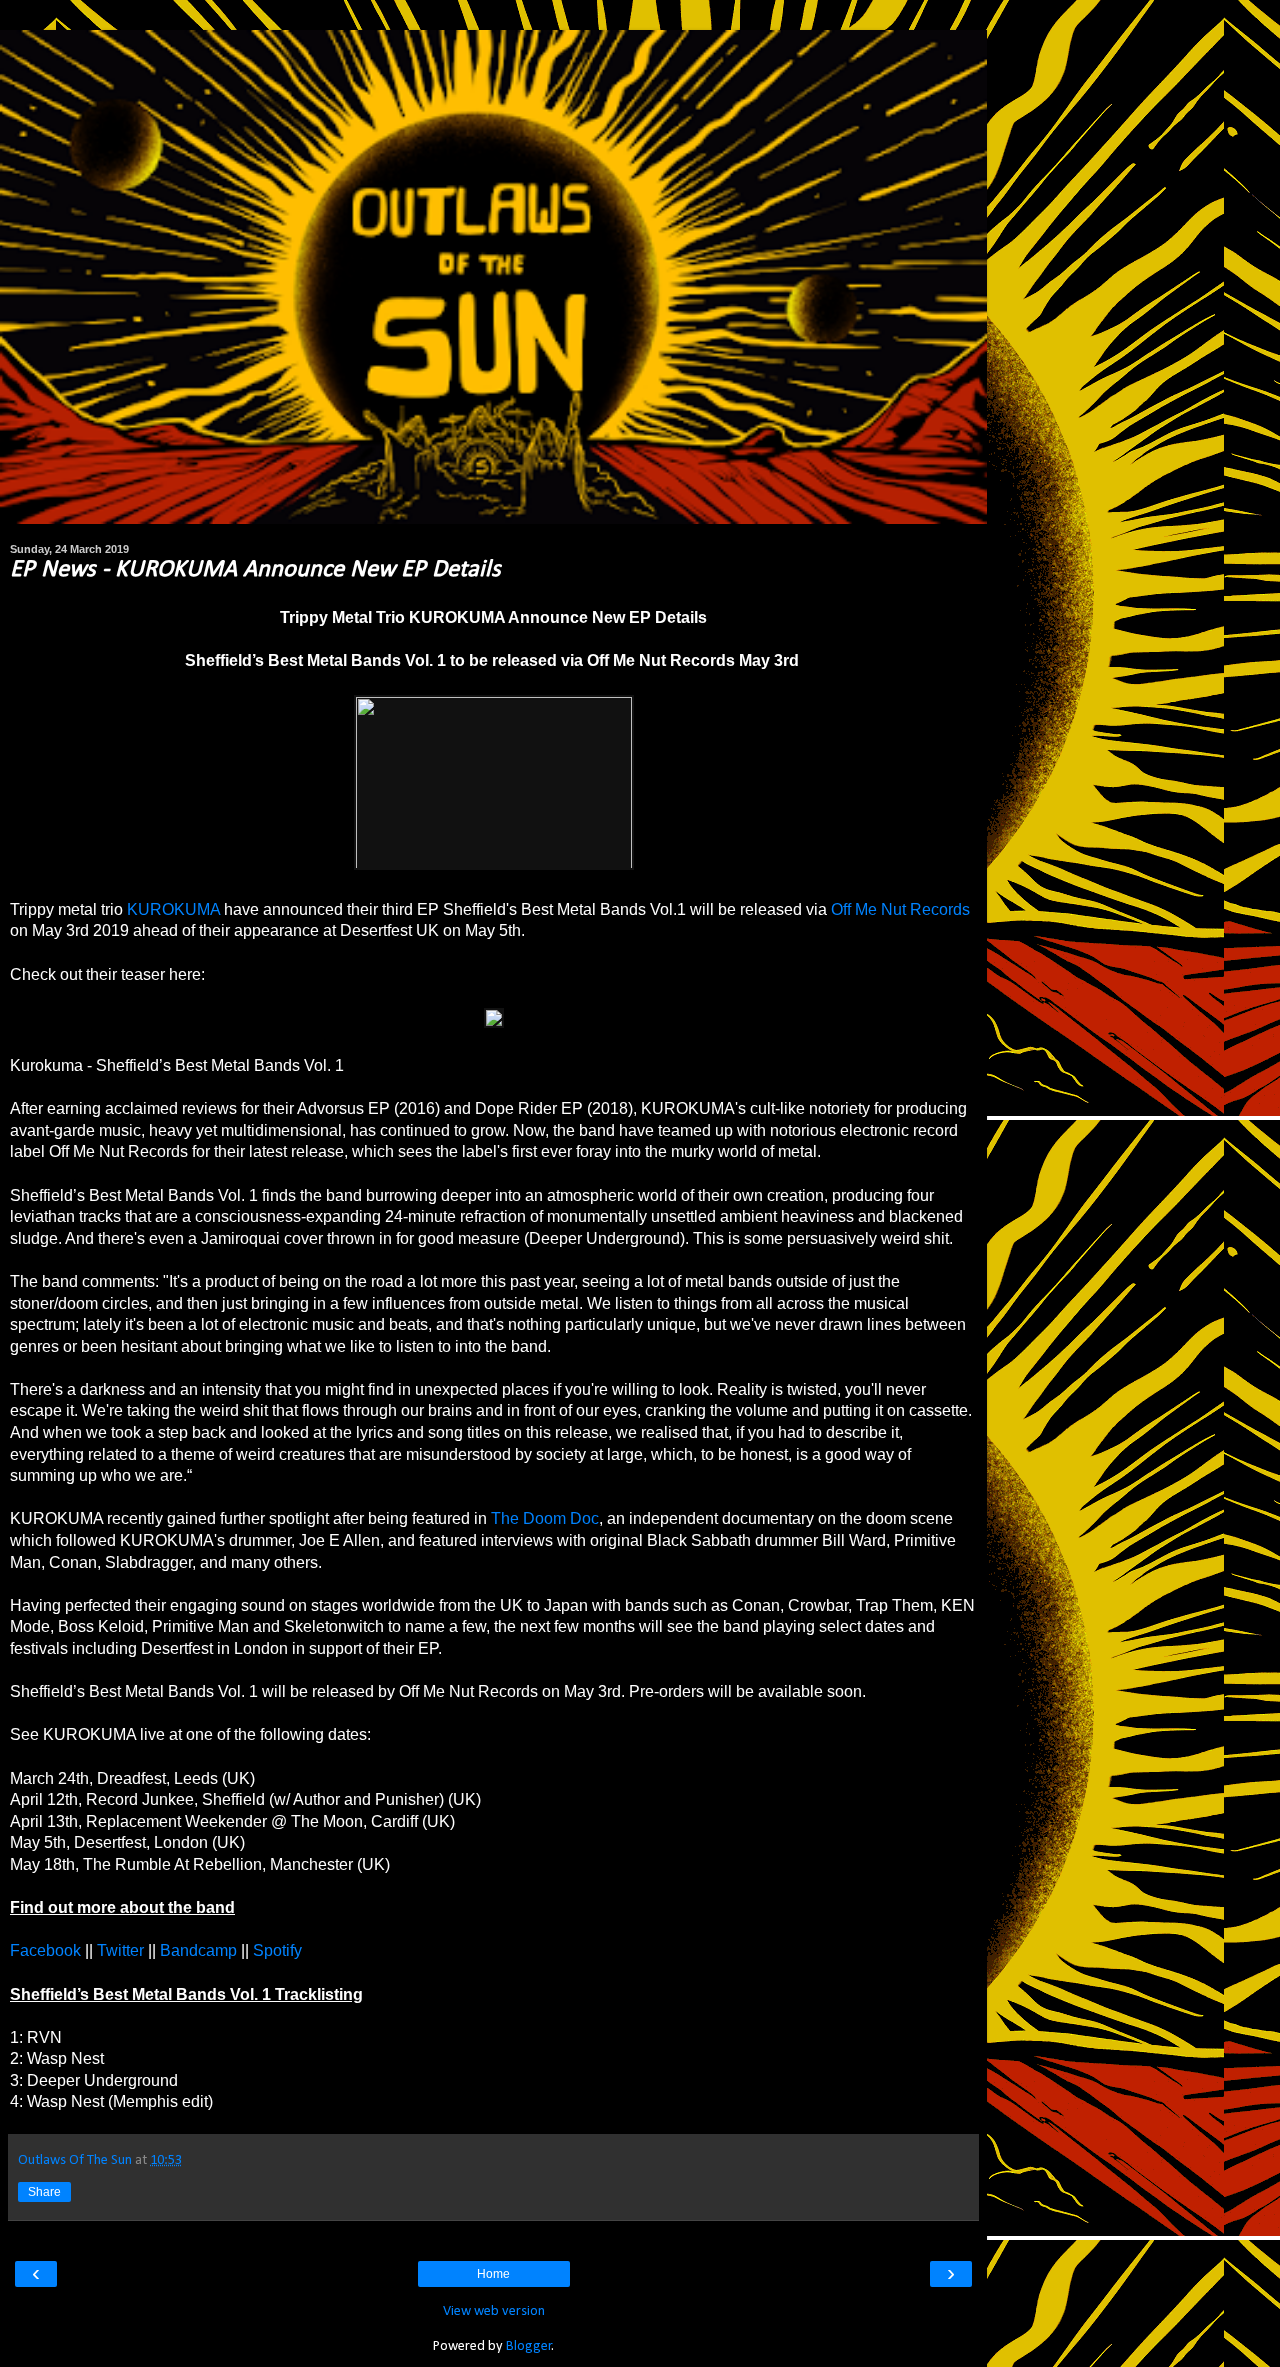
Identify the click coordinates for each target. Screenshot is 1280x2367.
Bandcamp (198, 1950)
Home (493, 2274)
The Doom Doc (545, 1518)
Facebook (47, 1950)
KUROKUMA (173, 909)
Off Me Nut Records (900, 909)
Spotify (277, 1950)
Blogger (529, 2346)
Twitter (120, 1950)
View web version (494, 2311)
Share (44, 2192)
